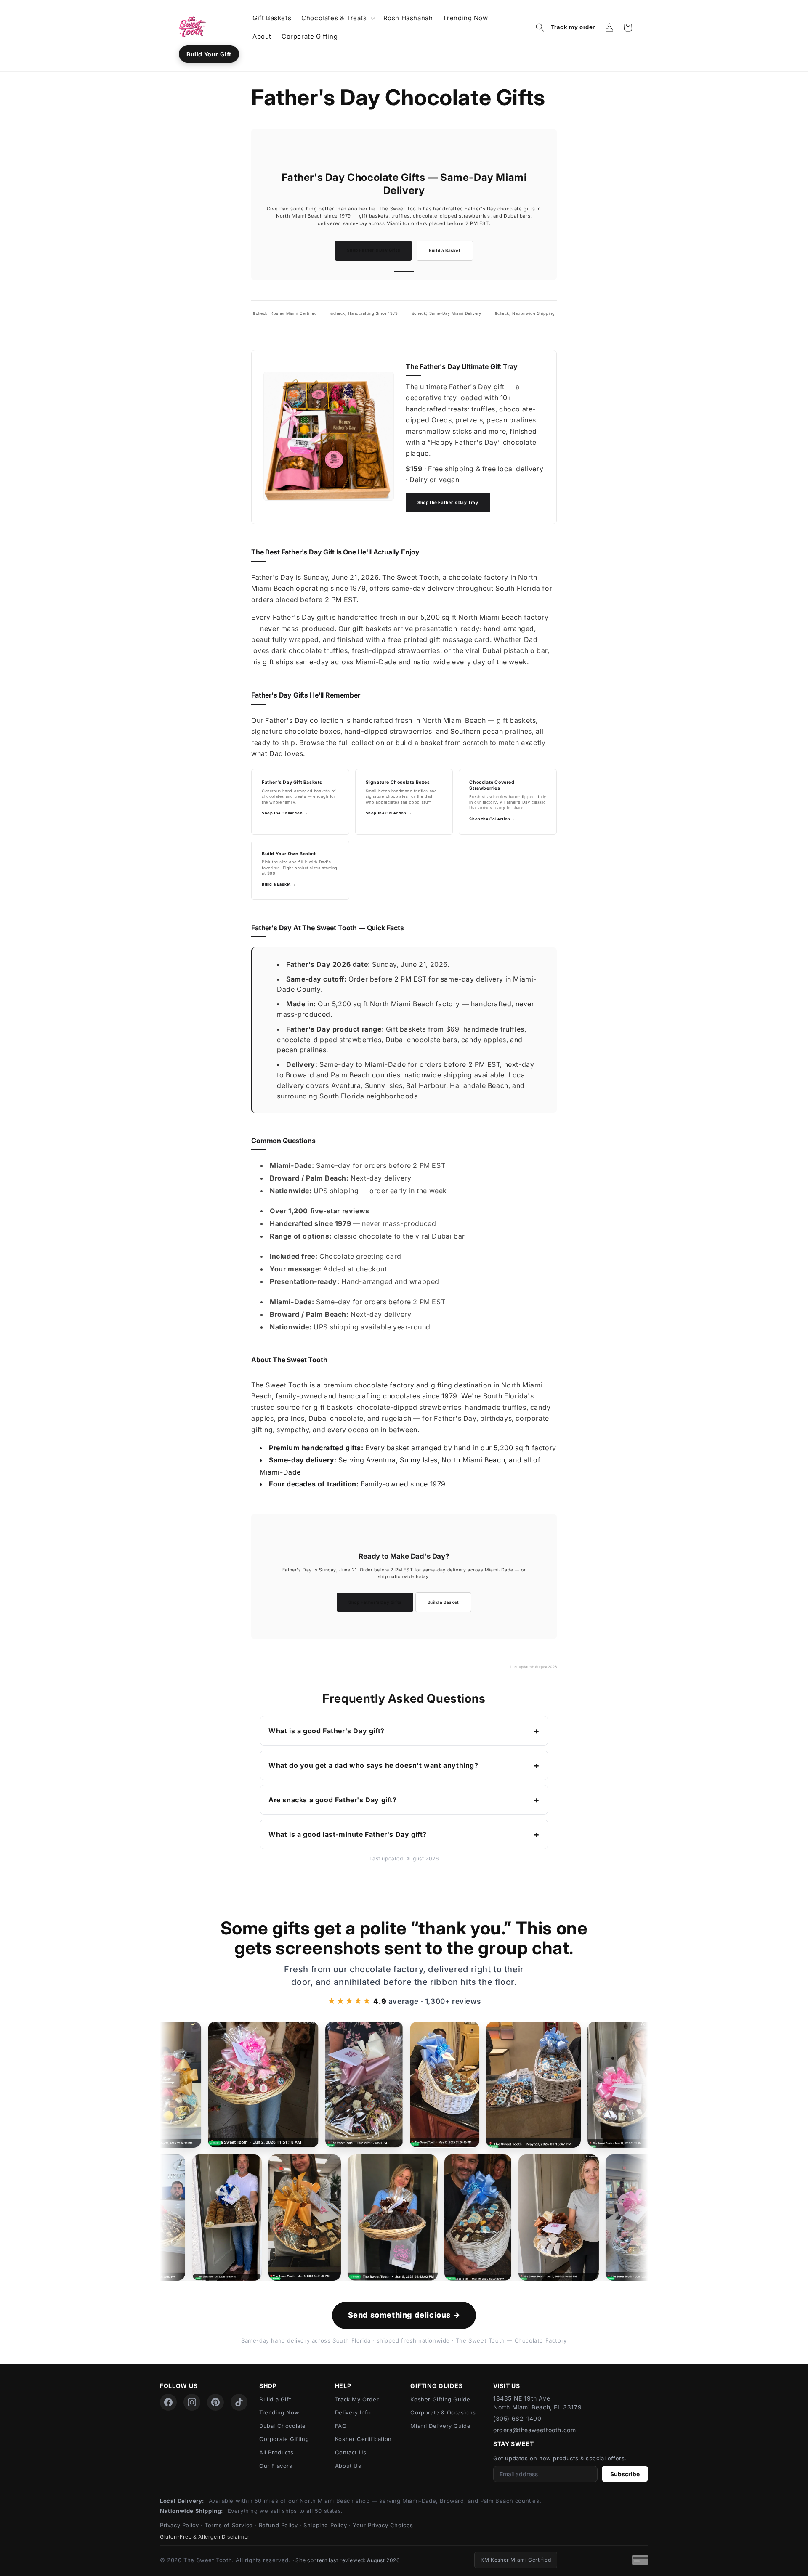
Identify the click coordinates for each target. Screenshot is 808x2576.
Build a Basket (445, 251)
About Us (348, 2466)
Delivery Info (353, 2412)
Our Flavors (276, 2466)
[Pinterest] (215, 2402)
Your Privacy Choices (383, 2525)
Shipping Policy (325, 2525)
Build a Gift (275, 2399)
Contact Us (351, 2452)
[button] (337, 18)
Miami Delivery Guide (440, 2426)
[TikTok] (239, 2402)
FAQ (341, 2426)
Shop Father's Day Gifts (373, 250)
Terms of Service (229, 2525)
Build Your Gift (209, 54)
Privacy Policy (179, 2525)
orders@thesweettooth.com (534, 2430)
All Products (276, 2452)
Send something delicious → (404, 2315)
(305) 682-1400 (517, 2418)
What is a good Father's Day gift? (327, 1731)
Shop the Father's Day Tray (448, 503)
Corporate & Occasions (443, 2412)
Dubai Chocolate (283, 2426)
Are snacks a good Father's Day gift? (333, 1800)
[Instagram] (192, 2402)
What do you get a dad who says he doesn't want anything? (373, 1765)
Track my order (573, 27)
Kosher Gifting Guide (440, 2399)
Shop (268, 2386)
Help (343, 2386)
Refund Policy (278, 2525)
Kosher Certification (363, 2439)
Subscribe (625, 2474)
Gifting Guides (436, 2386)
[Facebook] (168, 2402)
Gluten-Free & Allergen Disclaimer (205, 2537)
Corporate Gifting (284, 2439)
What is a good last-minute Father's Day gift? (348, 1834)
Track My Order (357, 2399)
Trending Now (279, 2412)
